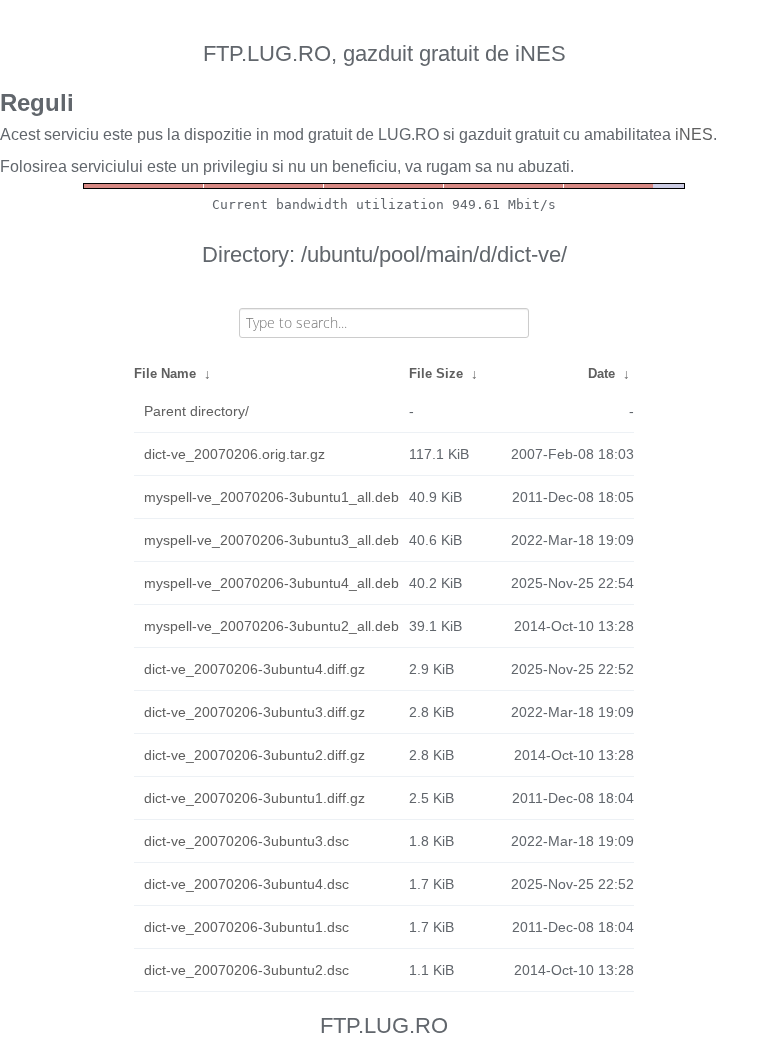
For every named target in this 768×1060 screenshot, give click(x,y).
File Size (436, 373)
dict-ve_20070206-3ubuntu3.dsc (246, 841)
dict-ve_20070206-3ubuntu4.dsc (246, 884)
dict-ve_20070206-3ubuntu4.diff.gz (254, 669)
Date (601, 373)
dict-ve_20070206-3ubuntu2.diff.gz (254, 755)
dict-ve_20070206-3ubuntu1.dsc (246, 927)
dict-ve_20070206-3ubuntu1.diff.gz (254, 798)
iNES (694, 134)
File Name (165, 373)
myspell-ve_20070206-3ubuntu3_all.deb (271, 540)
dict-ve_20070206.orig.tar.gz (234, 454)
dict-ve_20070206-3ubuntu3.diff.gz (254, 712)
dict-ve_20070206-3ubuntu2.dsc (246, 970)
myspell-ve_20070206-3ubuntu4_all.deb (271, 583)
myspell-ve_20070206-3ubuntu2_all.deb (271, 626)
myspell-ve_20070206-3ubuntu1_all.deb (271, 497)
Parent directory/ (196, 411)
